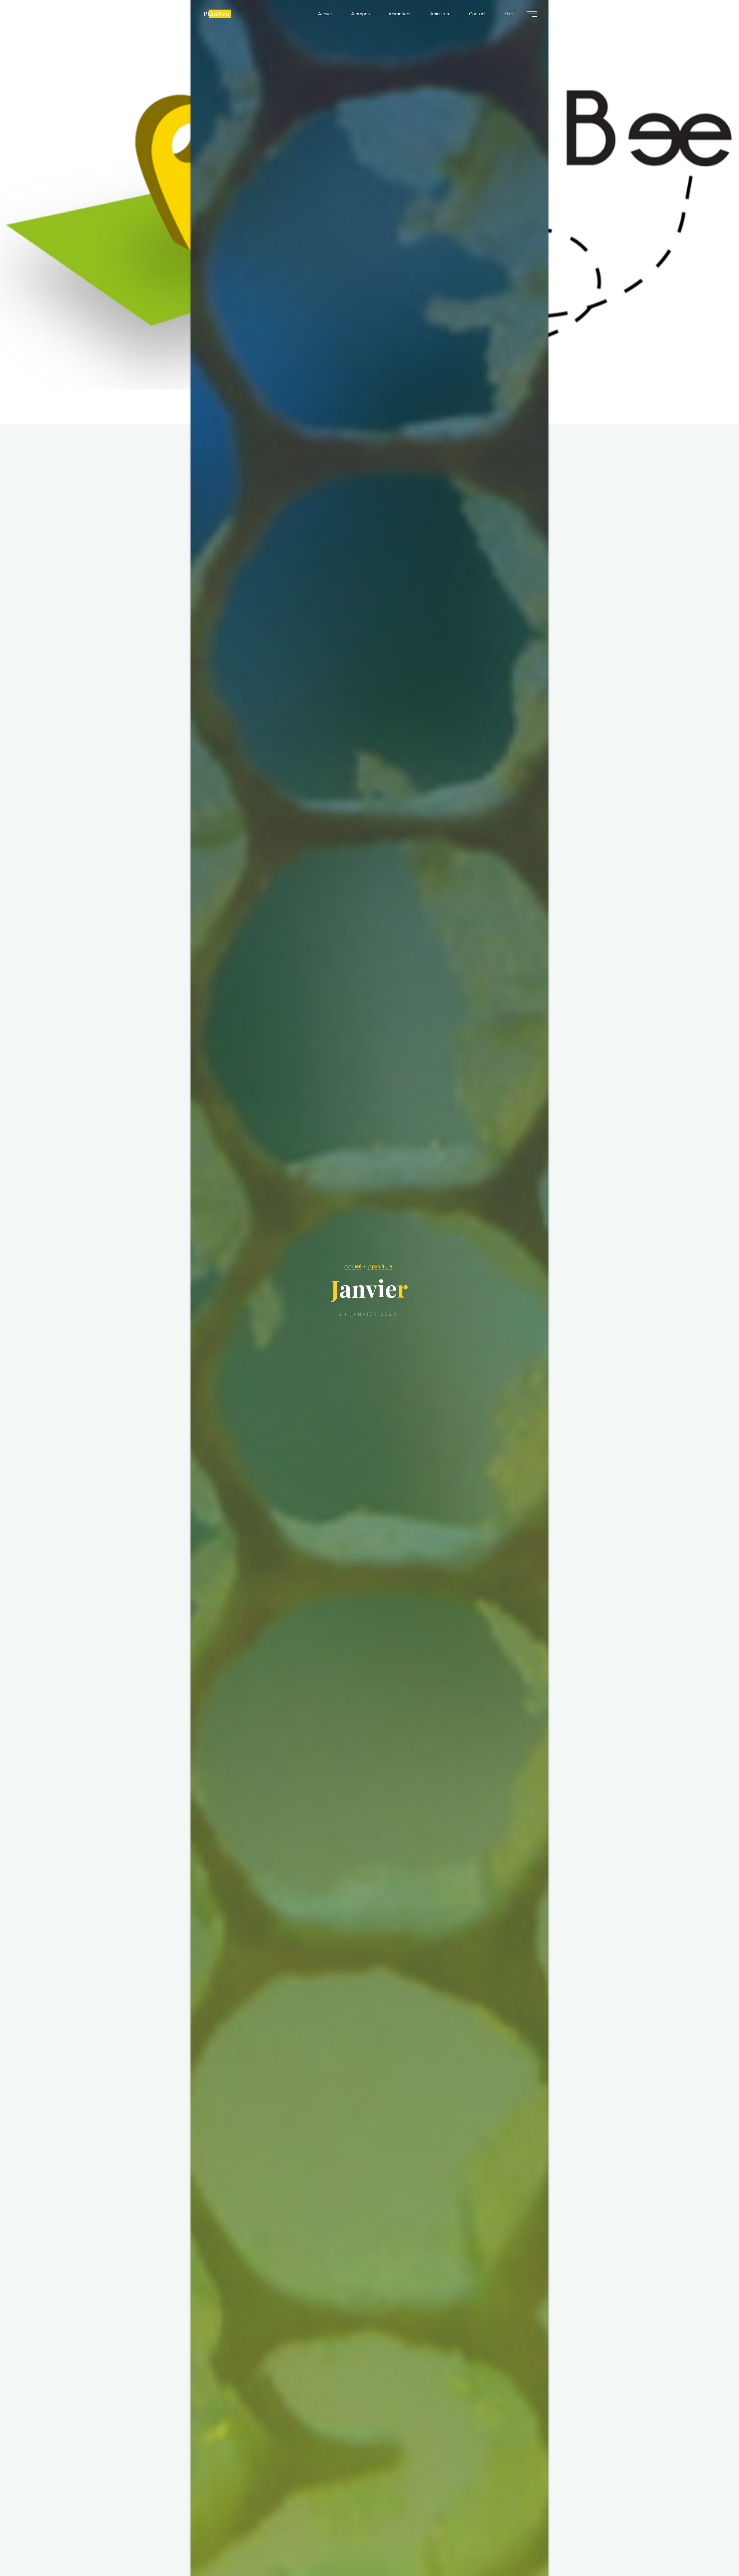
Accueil (353, 1266)
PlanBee (217, 14)
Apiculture (380, 1266)
